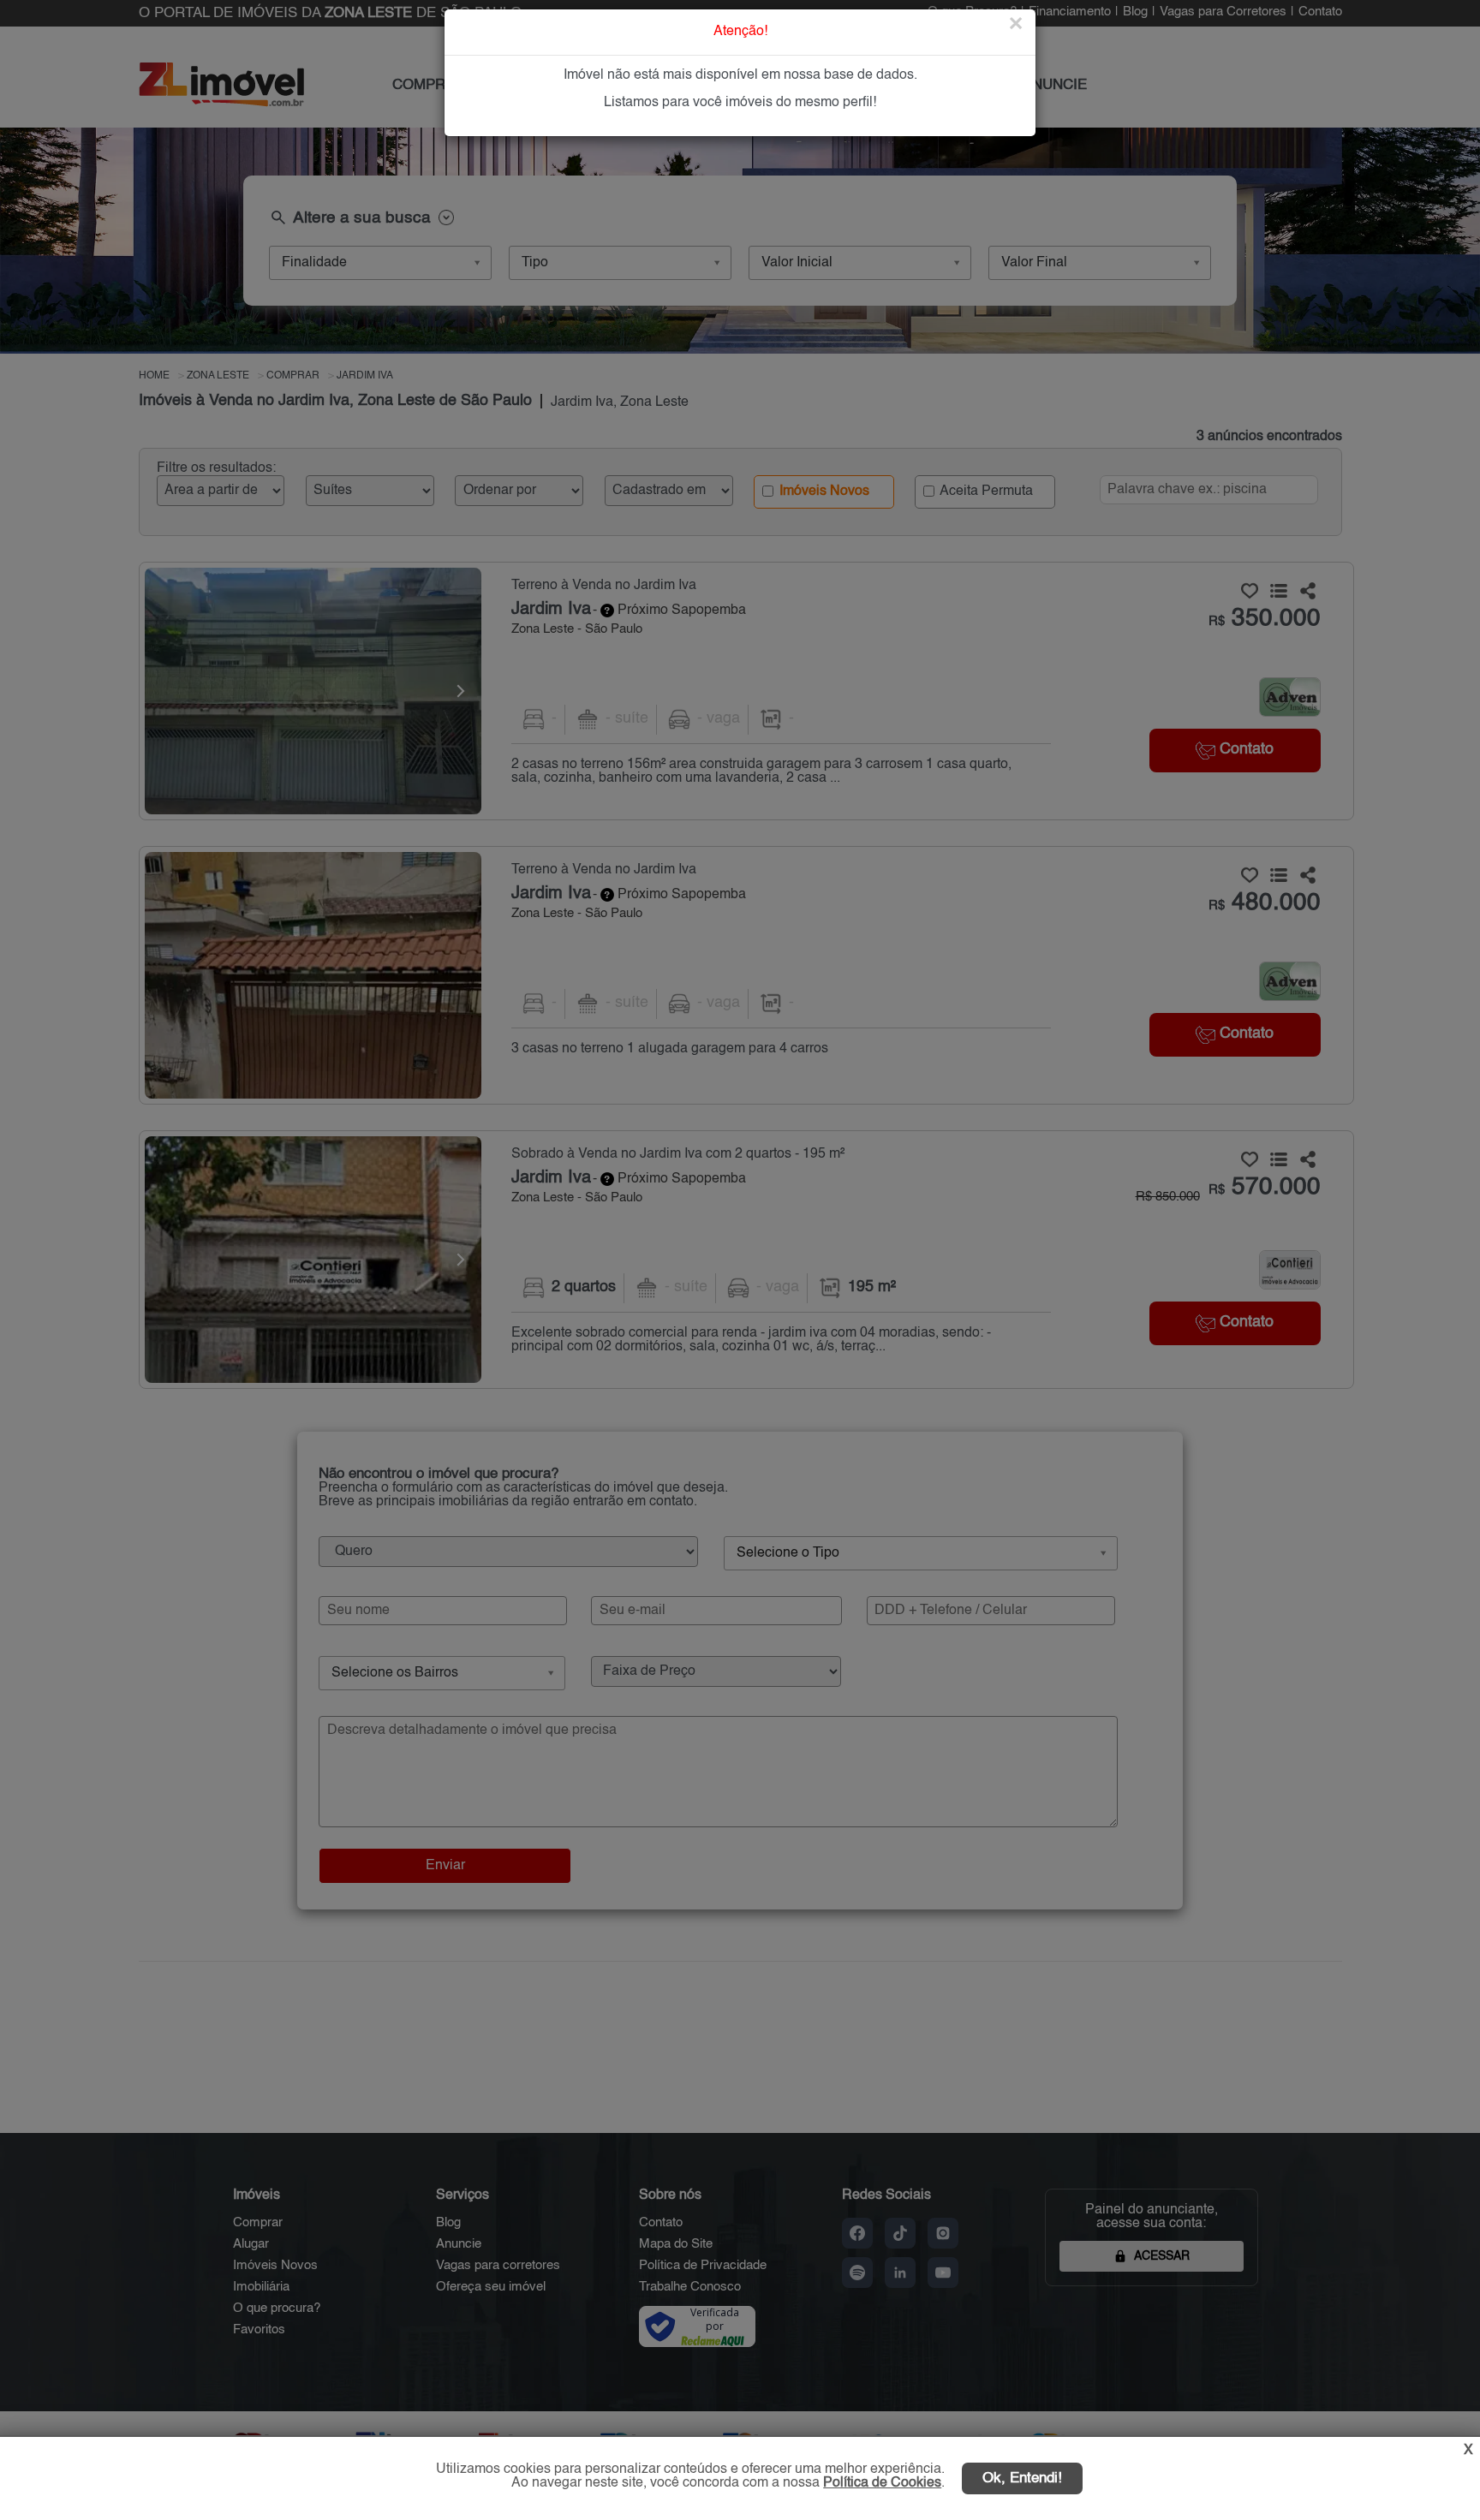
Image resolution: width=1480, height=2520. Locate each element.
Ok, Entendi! (1022, 2478)
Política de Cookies (882, 2483)
